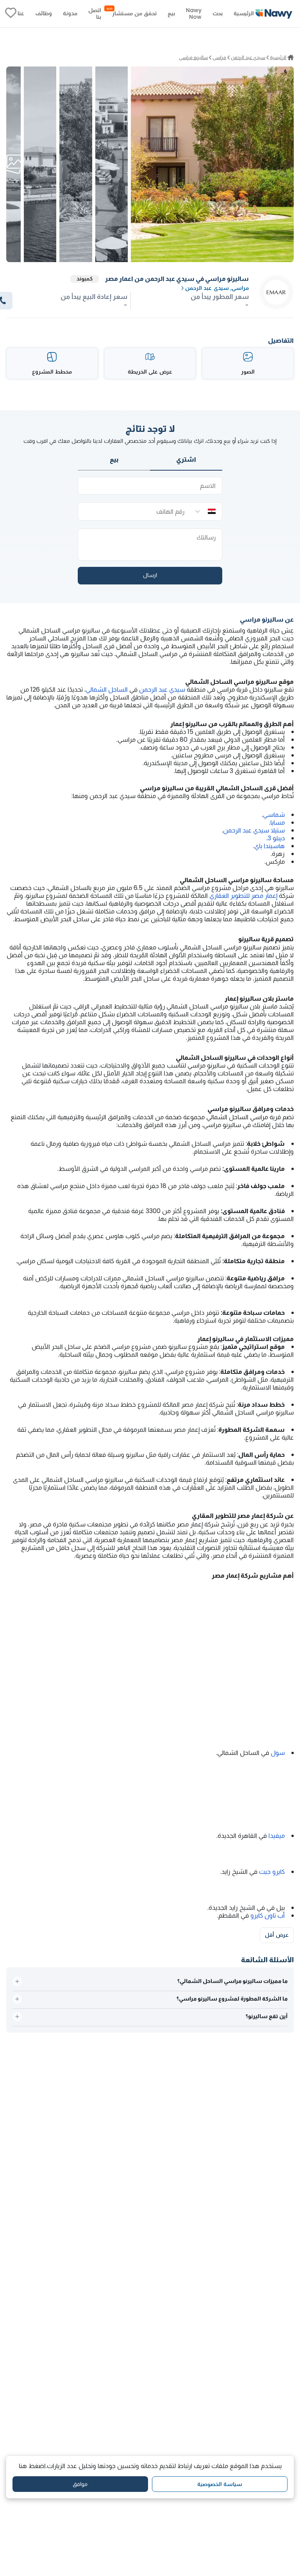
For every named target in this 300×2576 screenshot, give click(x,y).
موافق (80, 2484)
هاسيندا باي (270, 846)
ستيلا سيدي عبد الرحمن (254, 830)
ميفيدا (277, 1836)
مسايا (278, 822)
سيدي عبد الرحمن (162, 689)
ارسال (150, 575)
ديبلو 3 (276, 838)
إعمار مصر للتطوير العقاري (243, 896)
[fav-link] (11, 14)
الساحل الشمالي (107, 689)
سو (280, 1753)
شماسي (274, 815)
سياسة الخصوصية (220, 2484)
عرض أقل (277, 1935)
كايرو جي (275, 1872)
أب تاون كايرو (268, 1915)
